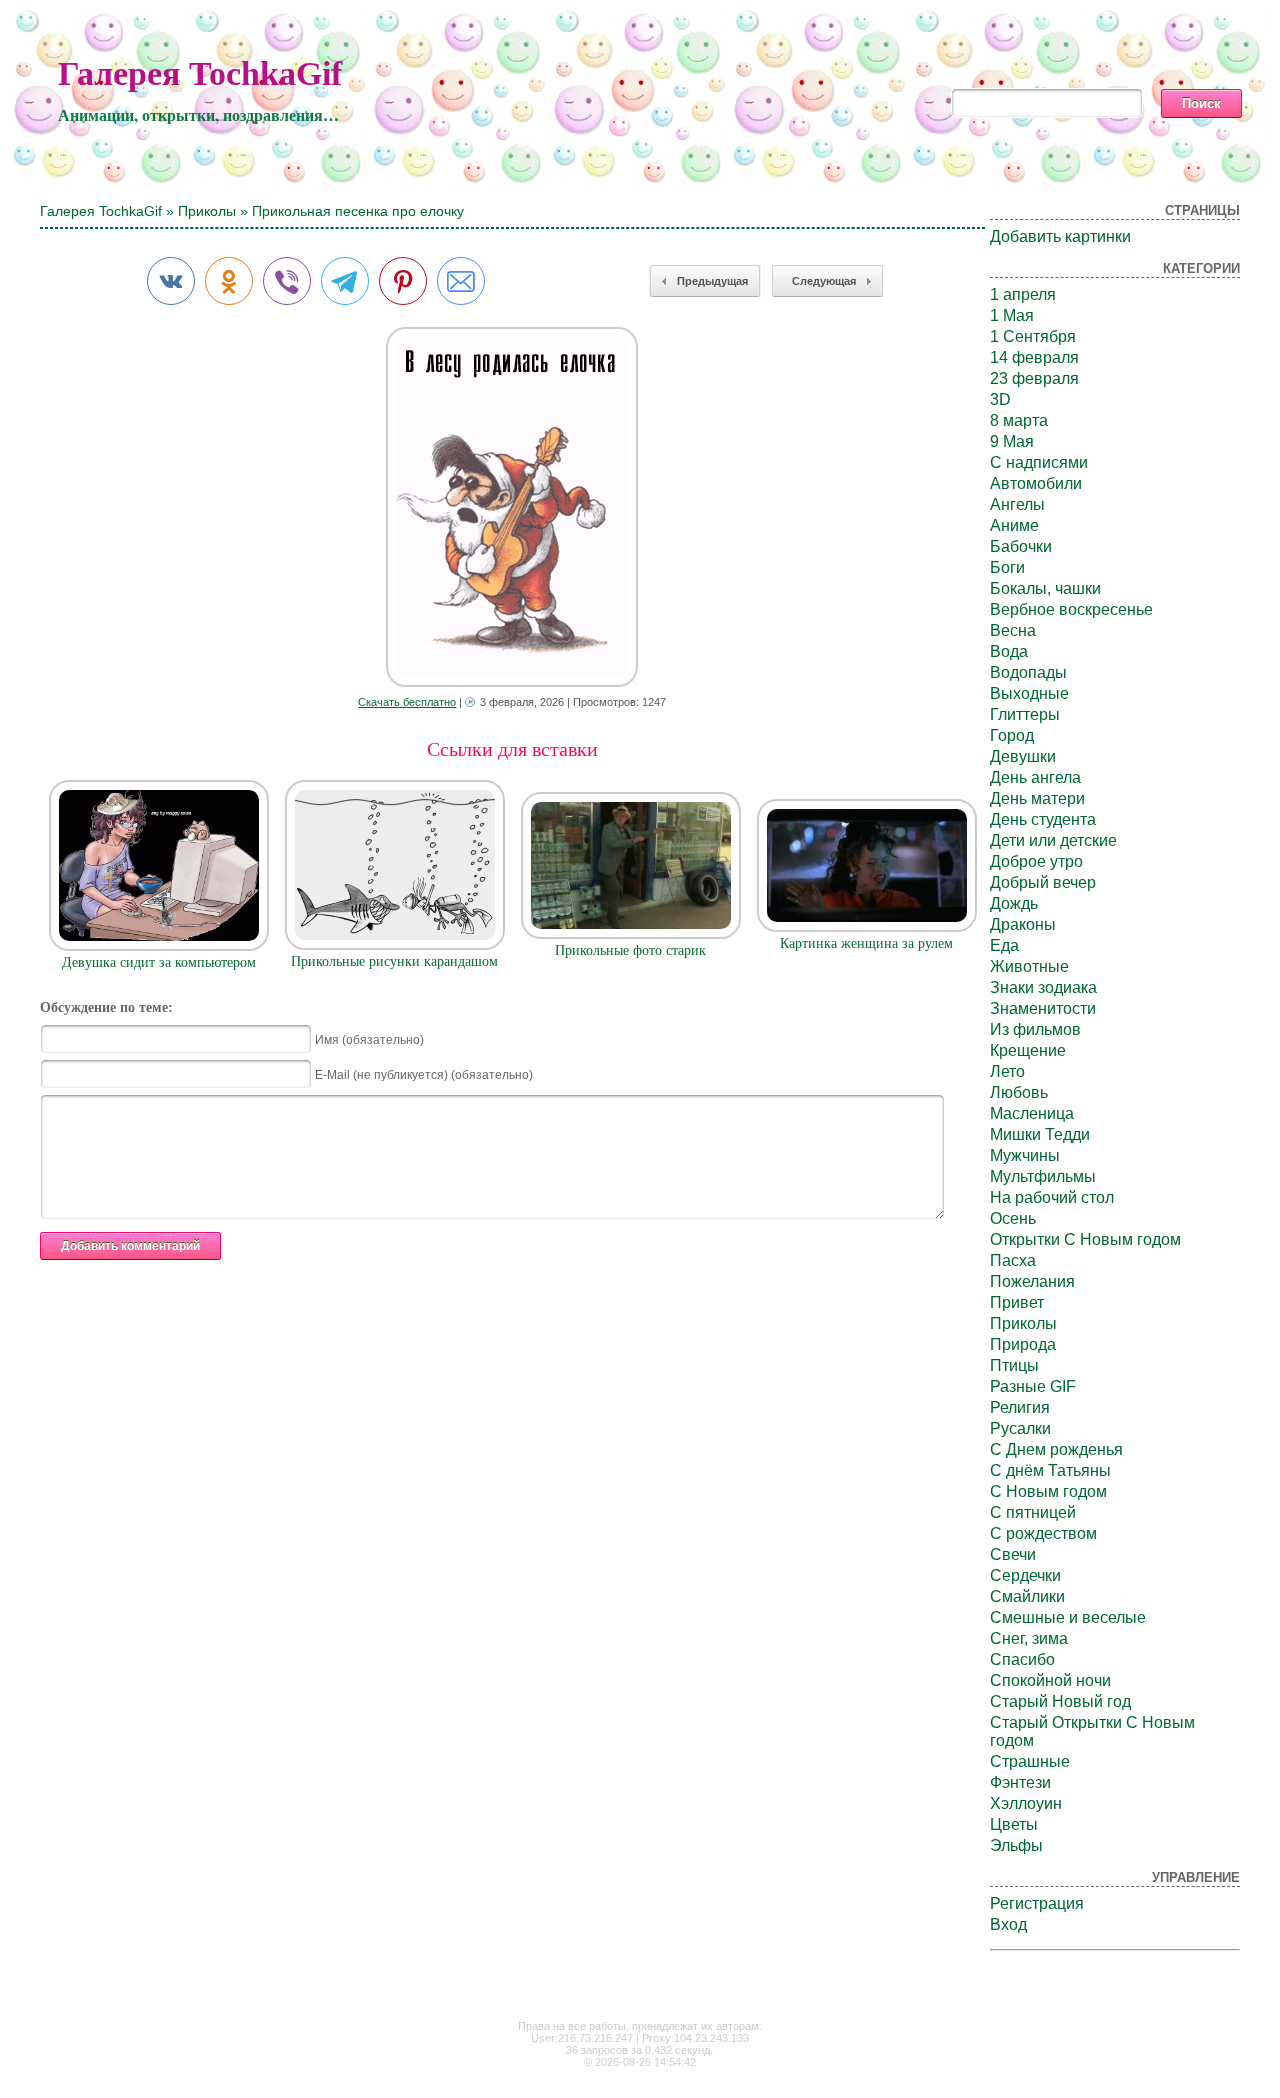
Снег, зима (1029, 1638)
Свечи (1013, 1554)
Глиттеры (1025, 714)
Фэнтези (1020, 1782)
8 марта (1019, 420)
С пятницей (1033, 1512)
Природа (1023, 1344)
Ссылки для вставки (512, 749)
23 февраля (1034, 378)
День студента (1043, 819)
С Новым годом (1048, 1491)
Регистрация (1037, 1903)
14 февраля (1034, 357)
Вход (1008, 1924)
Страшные (1030, 1761)
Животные (1029, 966)
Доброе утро (1036, 861)
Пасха (1013, 1260)
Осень (1013, 1218)
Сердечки (1025, 1575)
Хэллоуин (1026, 1803)
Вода (1009, 651)
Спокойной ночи (1050, 1680)
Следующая (824, 281)
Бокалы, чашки (1045, 588)
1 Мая (1012, 315)
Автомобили (1036, 483)
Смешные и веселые (1068, 1617)
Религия (1020, 1407)
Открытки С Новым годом (1085, 1239)
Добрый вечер (1043, 882)
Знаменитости (1043, 1008)
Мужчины (1025, 1155)
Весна (1013, 630)
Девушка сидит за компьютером (159, 962)
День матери (1037, 798)
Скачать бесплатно (407, 702)
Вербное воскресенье (1071, 609)
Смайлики (1027, 1596)
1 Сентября (1033, 336)
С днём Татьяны (1050, 1470)
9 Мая (1012, 441)
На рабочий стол (1052, 1197)
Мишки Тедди (1040, 1134)
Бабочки (1021, 546)
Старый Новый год (1060, 1701)
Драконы (1023, 924)
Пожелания (1032, 1281)
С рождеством (1043, 1533)
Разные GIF (1033, 1386)
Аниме (1014, 525)
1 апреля (1023, 294)
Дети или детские (1053, 840)
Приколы (207, 211)
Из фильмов (1035, 1029)
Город (1012, 735)
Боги (1007, 567)
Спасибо (1022, 1659)
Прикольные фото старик (630, 950)
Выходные (1029, 693)
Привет (1017, 1302)
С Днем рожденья (1056, 1449)
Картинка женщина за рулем (866, 943)
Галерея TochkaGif (200, 73)
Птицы (1014, 1365)
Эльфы (1016, 1845)
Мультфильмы (1043, 1176)
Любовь (1019, 1092)
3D (1000, 399)
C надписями (1039, 462)
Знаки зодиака (1043, 987)
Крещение (1028, 1050)
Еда (1004, 945)
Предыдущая (712, 281)
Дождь (1014, 903)
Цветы (1014, 1824)
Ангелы (1017, 504)
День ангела (1035, 777)
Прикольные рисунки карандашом (394, 961)
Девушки (1023, 756)
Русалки (1020, 1428)
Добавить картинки (1060, 236)
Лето (1007, 1071)
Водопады (1028, 672)
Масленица (1032, 1113)
